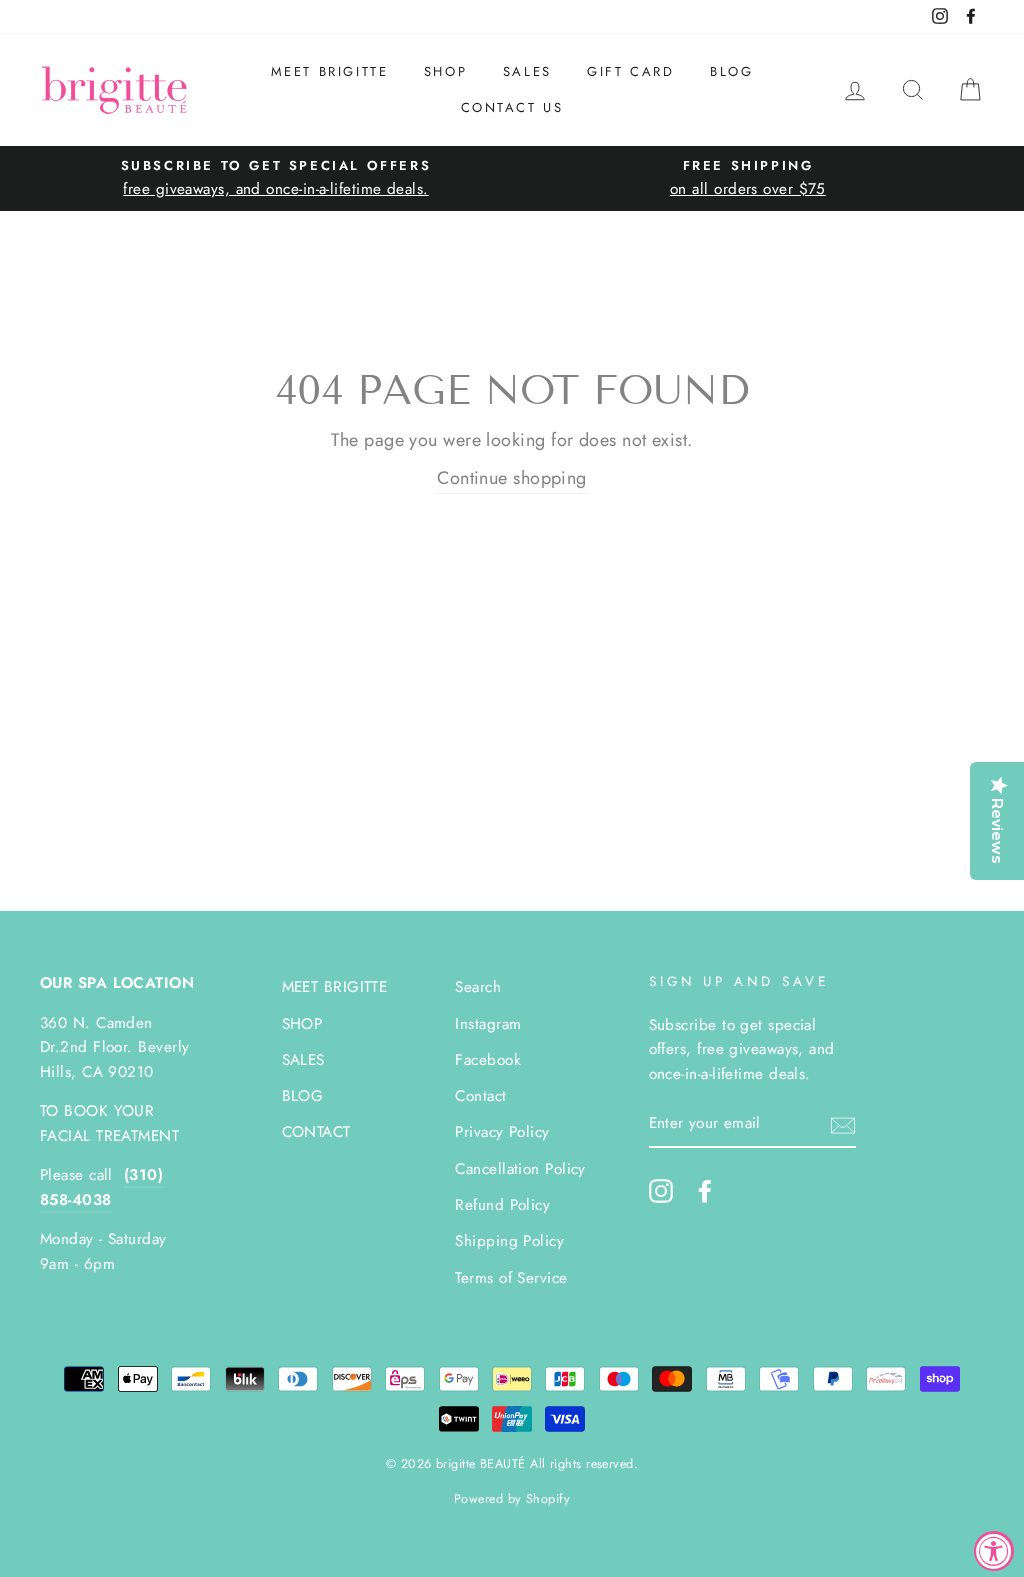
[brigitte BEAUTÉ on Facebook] (705, 1190)
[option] (276, 178)
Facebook (488, 1060)
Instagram (488, 1024)
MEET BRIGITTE (330, 71)
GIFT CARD (630, 71)
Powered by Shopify (512, 1499)
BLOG (731, 71)
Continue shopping (512, 478)
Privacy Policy (502, 1132)
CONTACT (316, 1132)
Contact (480, 1096)
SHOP (445, 71)
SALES (527, 71)
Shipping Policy (509, 1241)
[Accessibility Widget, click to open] (994, 1551)
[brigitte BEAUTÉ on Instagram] (661, 1190)
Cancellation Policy (520, 1169)
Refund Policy (502, 1205)
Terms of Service (511, 1278)
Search (478, 987)
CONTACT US (512, 107)
